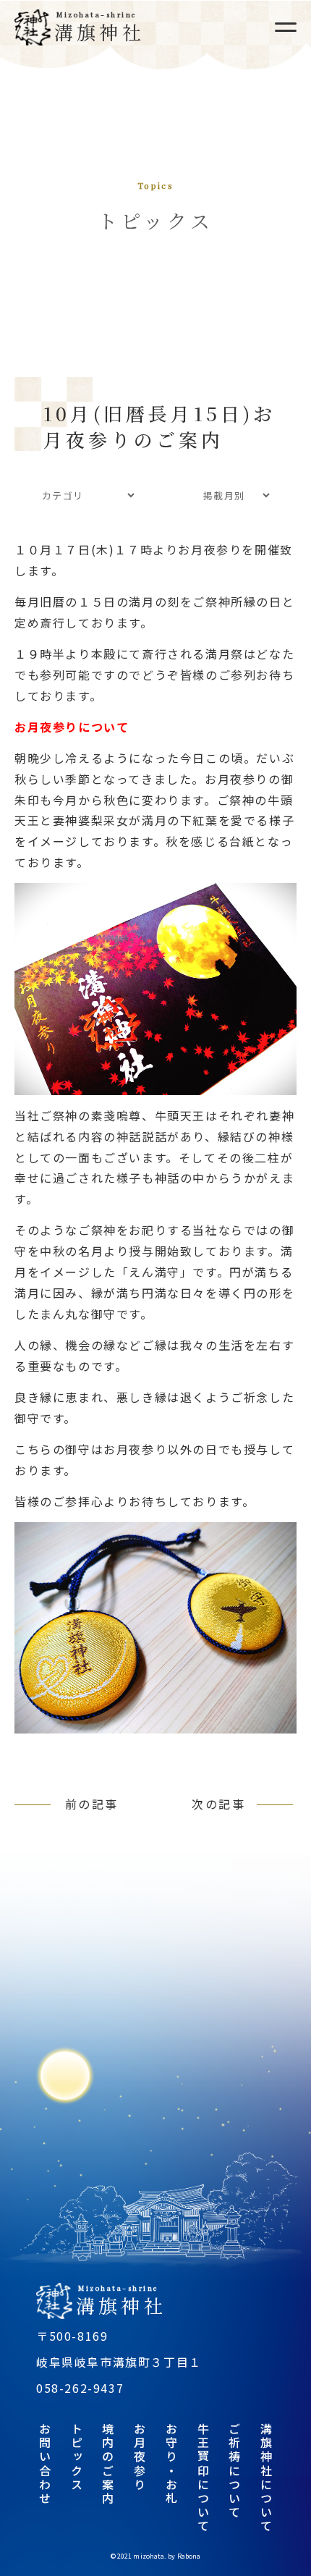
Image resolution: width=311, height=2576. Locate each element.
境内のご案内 (108, 2464)
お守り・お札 (171, 2464)
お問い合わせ (45, 2464)
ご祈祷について (234, 2471)
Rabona (189, 2556)
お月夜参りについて (72, 727)
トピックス (77, 2457)
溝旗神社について (266, 2478)
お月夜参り (140, 2457)
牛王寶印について (203, 2478)
